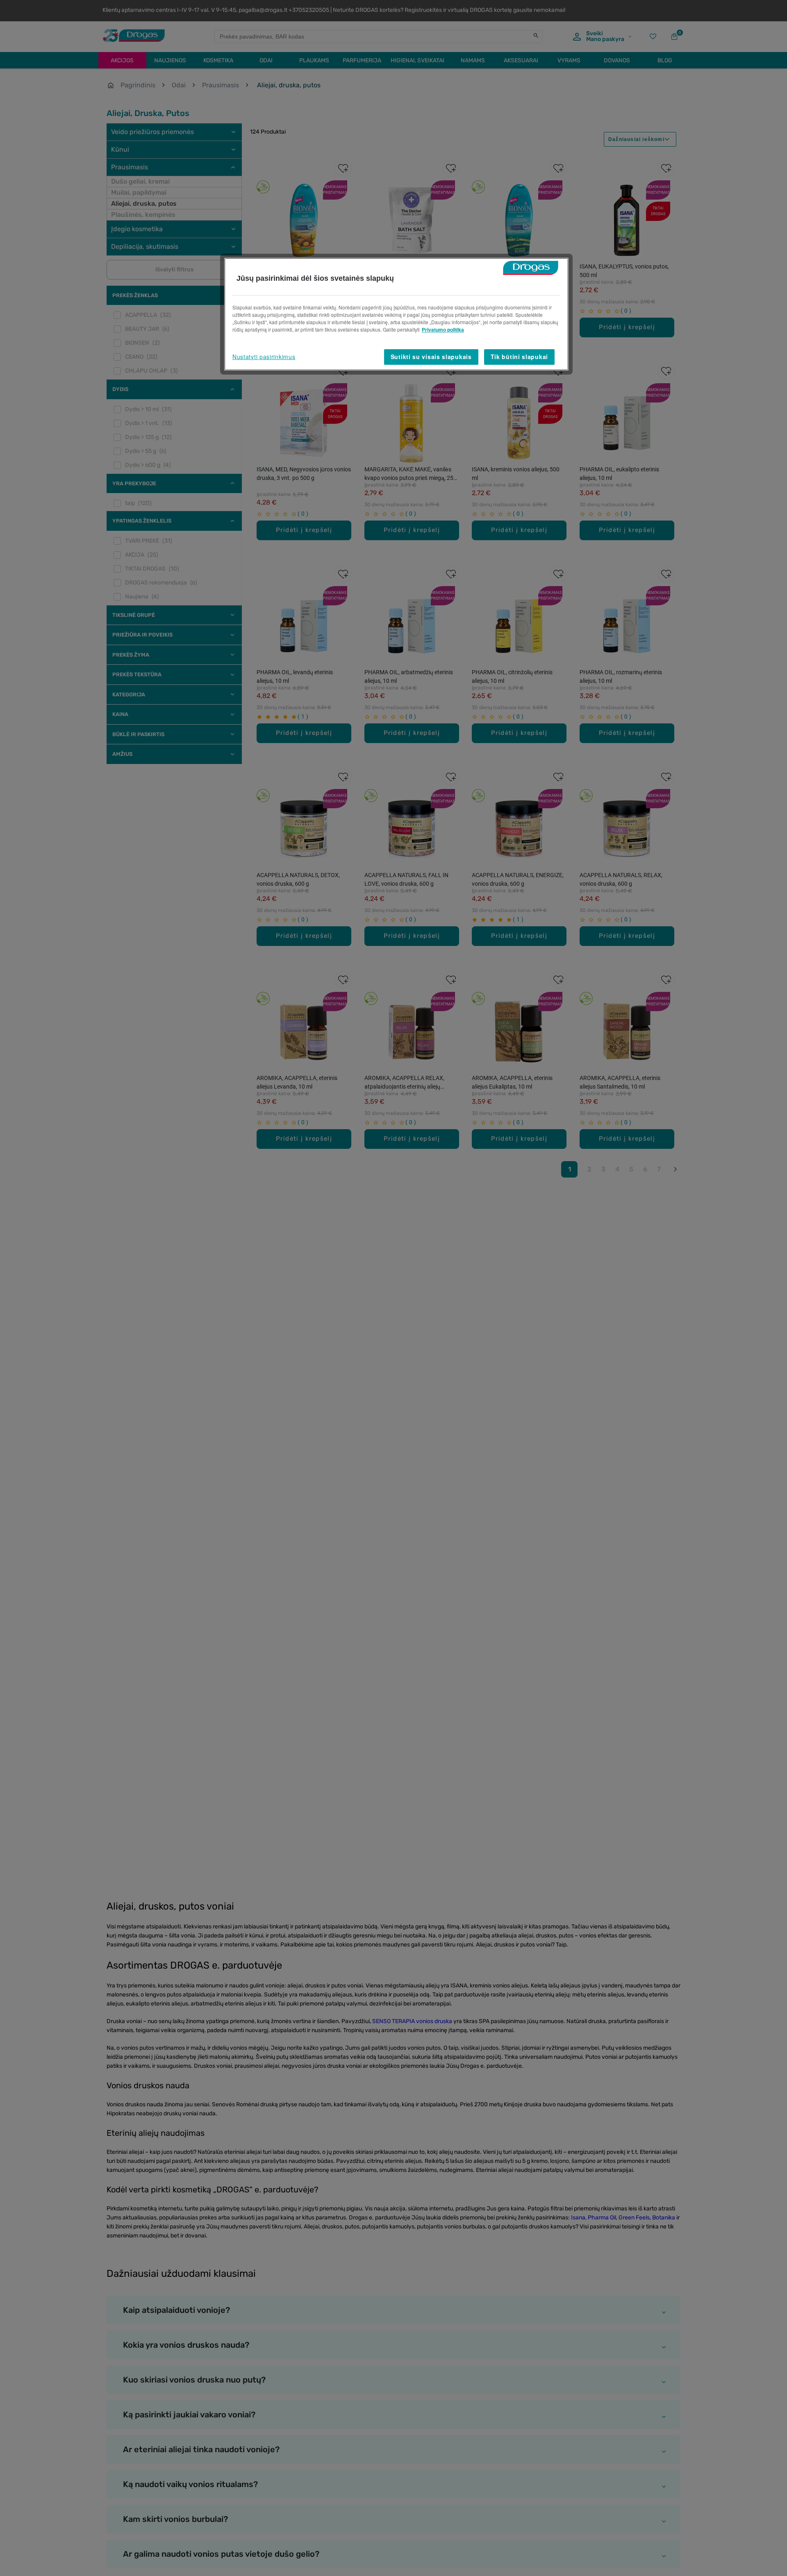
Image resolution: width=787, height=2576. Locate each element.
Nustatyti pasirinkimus (264, 357)
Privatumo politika (443, 330)
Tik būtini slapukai (519, 357)
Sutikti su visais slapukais (431, 357)
